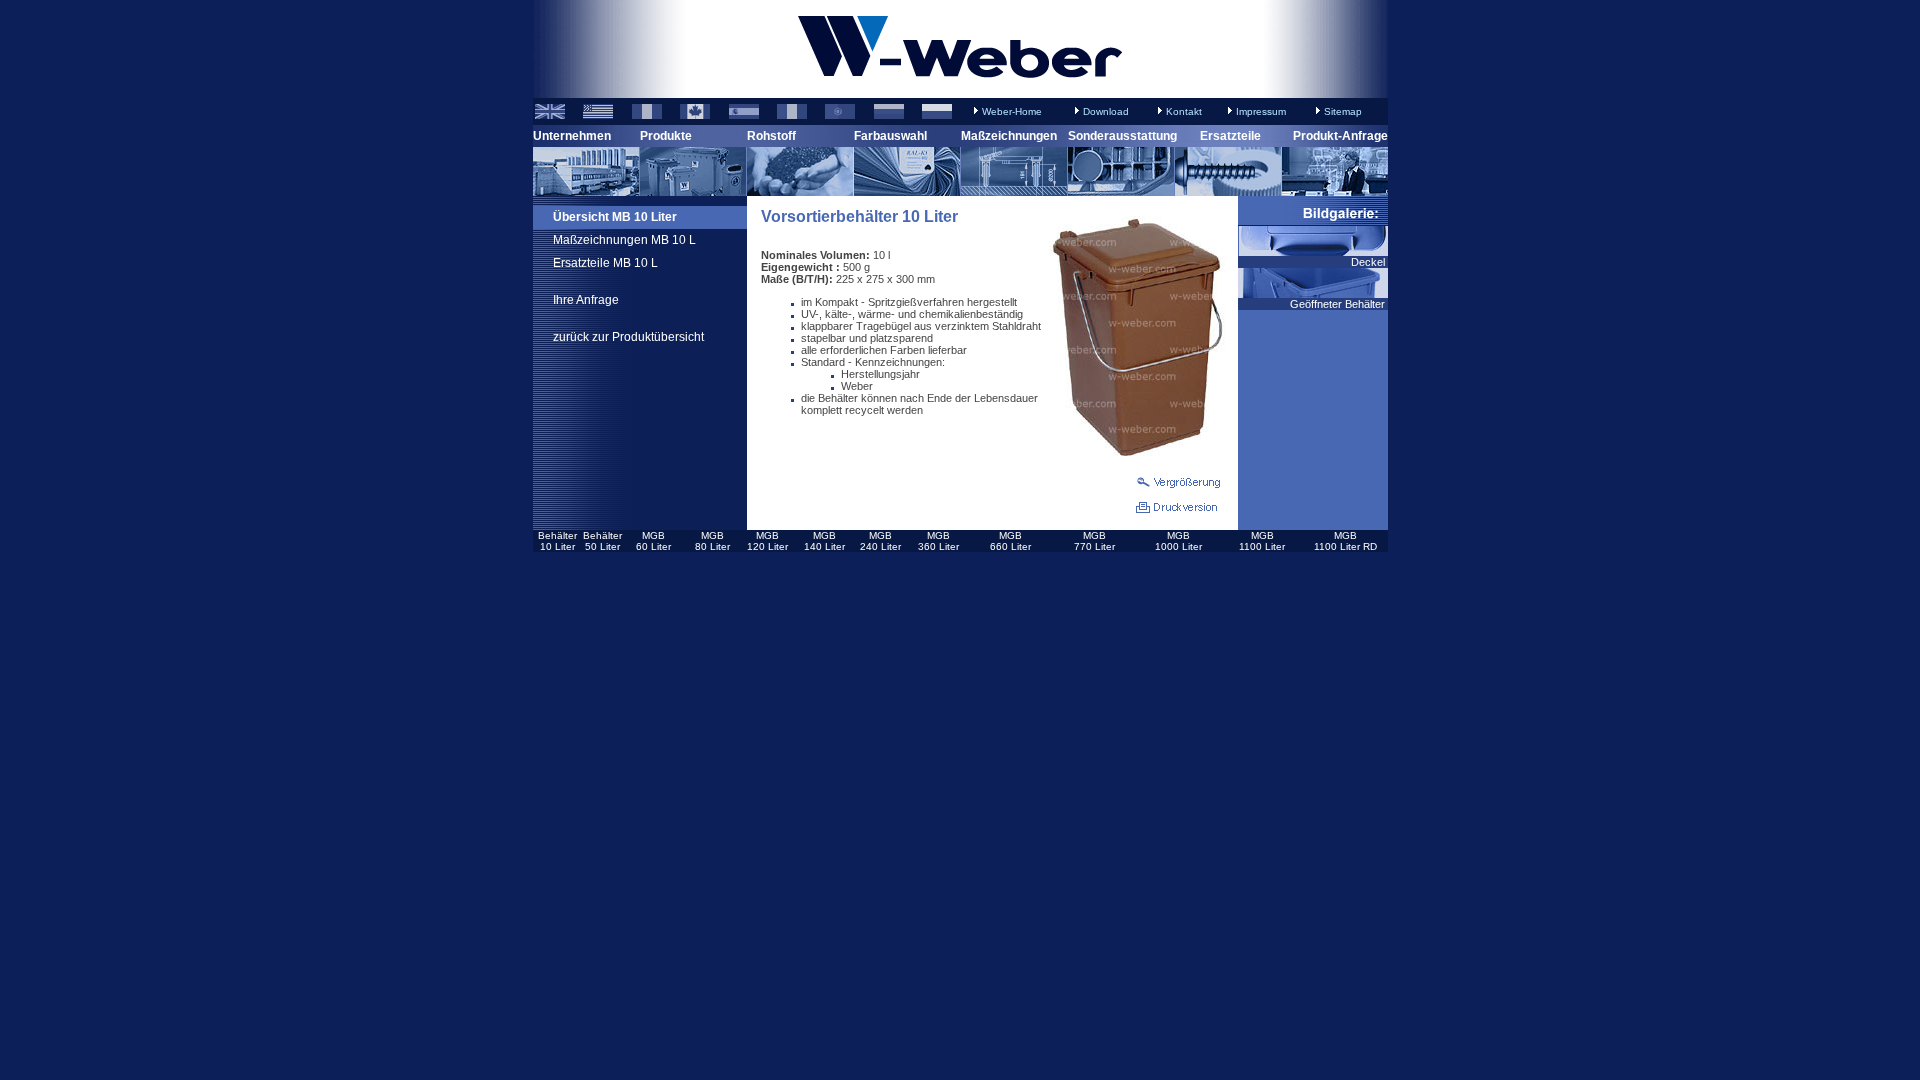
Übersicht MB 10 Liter (615, 217)
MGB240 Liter (880, 541)
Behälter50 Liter (602, 541)
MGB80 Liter (712, 541)
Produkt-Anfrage (1340, 136)
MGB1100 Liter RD (1345, 541)
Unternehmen (572, 136)
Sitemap (1343, 111)
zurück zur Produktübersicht (628, 337)
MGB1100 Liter (1262, 541)
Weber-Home (1012, 111)
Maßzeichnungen (1009, 136)
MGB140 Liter (824, 541)
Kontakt (1184, 111)
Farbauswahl (890, 136)
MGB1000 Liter (1178, 541)
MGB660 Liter (1010, 541)
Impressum (1261, 111)
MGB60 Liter (653, 541)
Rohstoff (771, 136)
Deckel (1369, 262)
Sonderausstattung (1122, 136)
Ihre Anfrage (586, 300)
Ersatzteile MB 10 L (605, 263)
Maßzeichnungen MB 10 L (624, 240)
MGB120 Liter (767, 541)
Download (1106, 111)
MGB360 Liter (938, 541)
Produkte (666, 136)
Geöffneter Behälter (1339, 304)
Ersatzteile (1230, 136)
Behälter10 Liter (557, 541)
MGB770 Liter (1094, 541)
